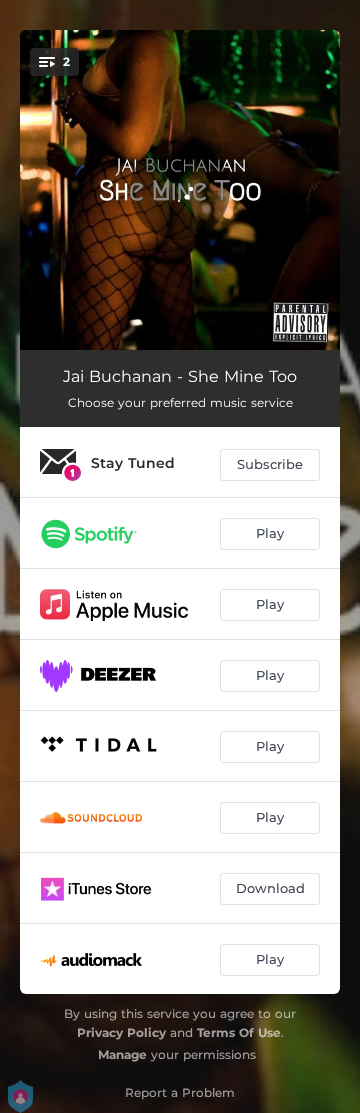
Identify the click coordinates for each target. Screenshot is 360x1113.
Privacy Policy (121, 1032)
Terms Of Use (239, 1032)
